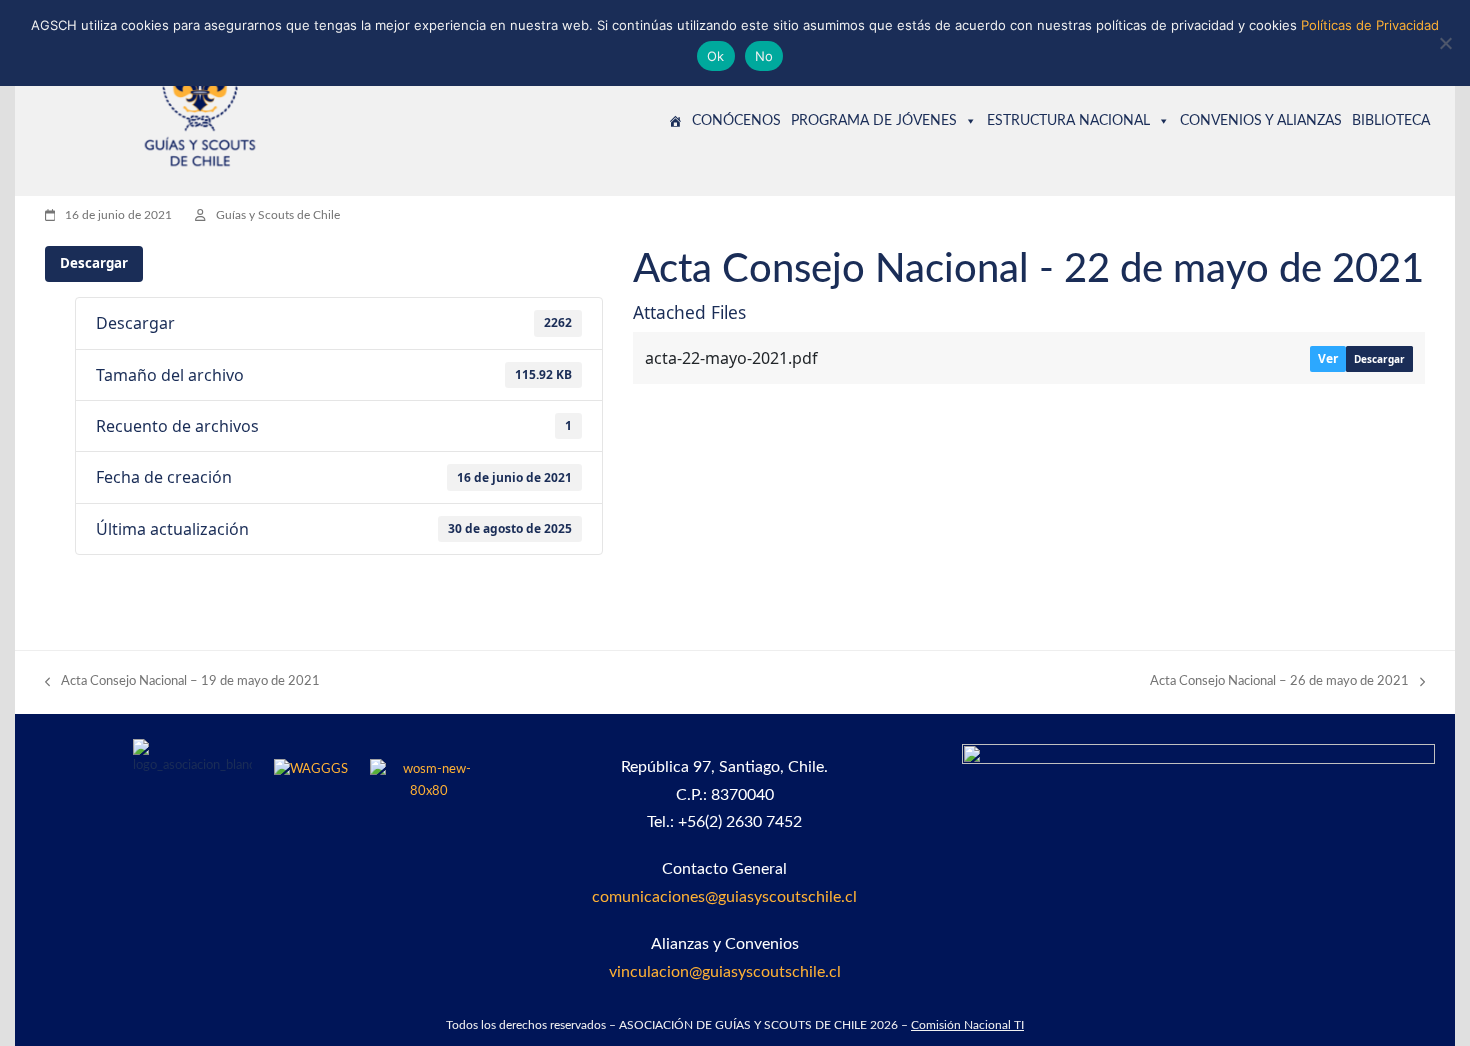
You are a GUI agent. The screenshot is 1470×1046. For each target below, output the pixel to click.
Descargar (94, 263)
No (764, 56)
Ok (716, 56)
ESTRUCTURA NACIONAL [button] (1068, 121)
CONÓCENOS (736, 121)
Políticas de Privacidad (1370, 25)
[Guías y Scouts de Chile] (675, 121)
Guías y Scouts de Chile (278, 215)
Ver (1328, 358)
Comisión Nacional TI (967, 1025)
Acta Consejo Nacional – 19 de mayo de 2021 (182, 683)
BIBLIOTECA (1391, 121)
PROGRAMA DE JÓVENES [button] (874, 121)
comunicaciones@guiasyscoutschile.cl (724, 897)
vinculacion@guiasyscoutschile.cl (725, 972)
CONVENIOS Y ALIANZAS (1261, 121)
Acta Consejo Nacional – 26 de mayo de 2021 (1279, 683)
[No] (1445, 43)
